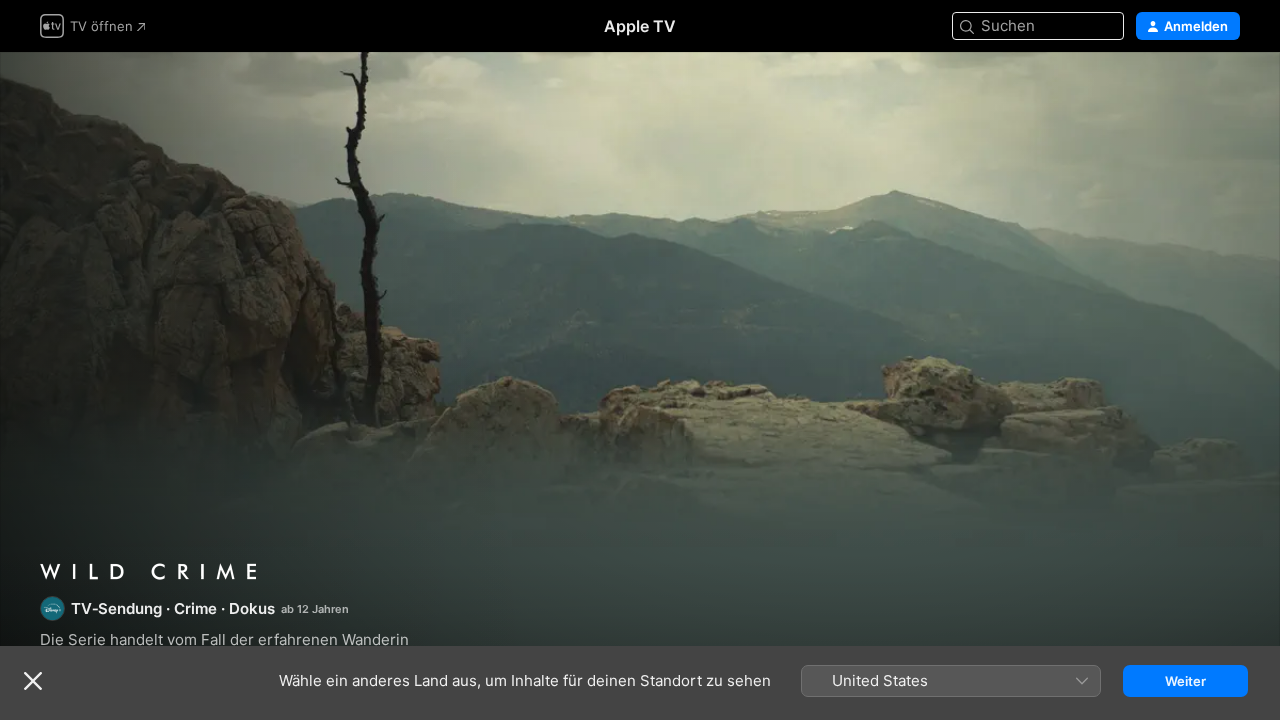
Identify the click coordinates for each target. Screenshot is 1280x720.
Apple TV (640, 26)
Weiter (1185, 681)
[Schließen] (33, 681)
